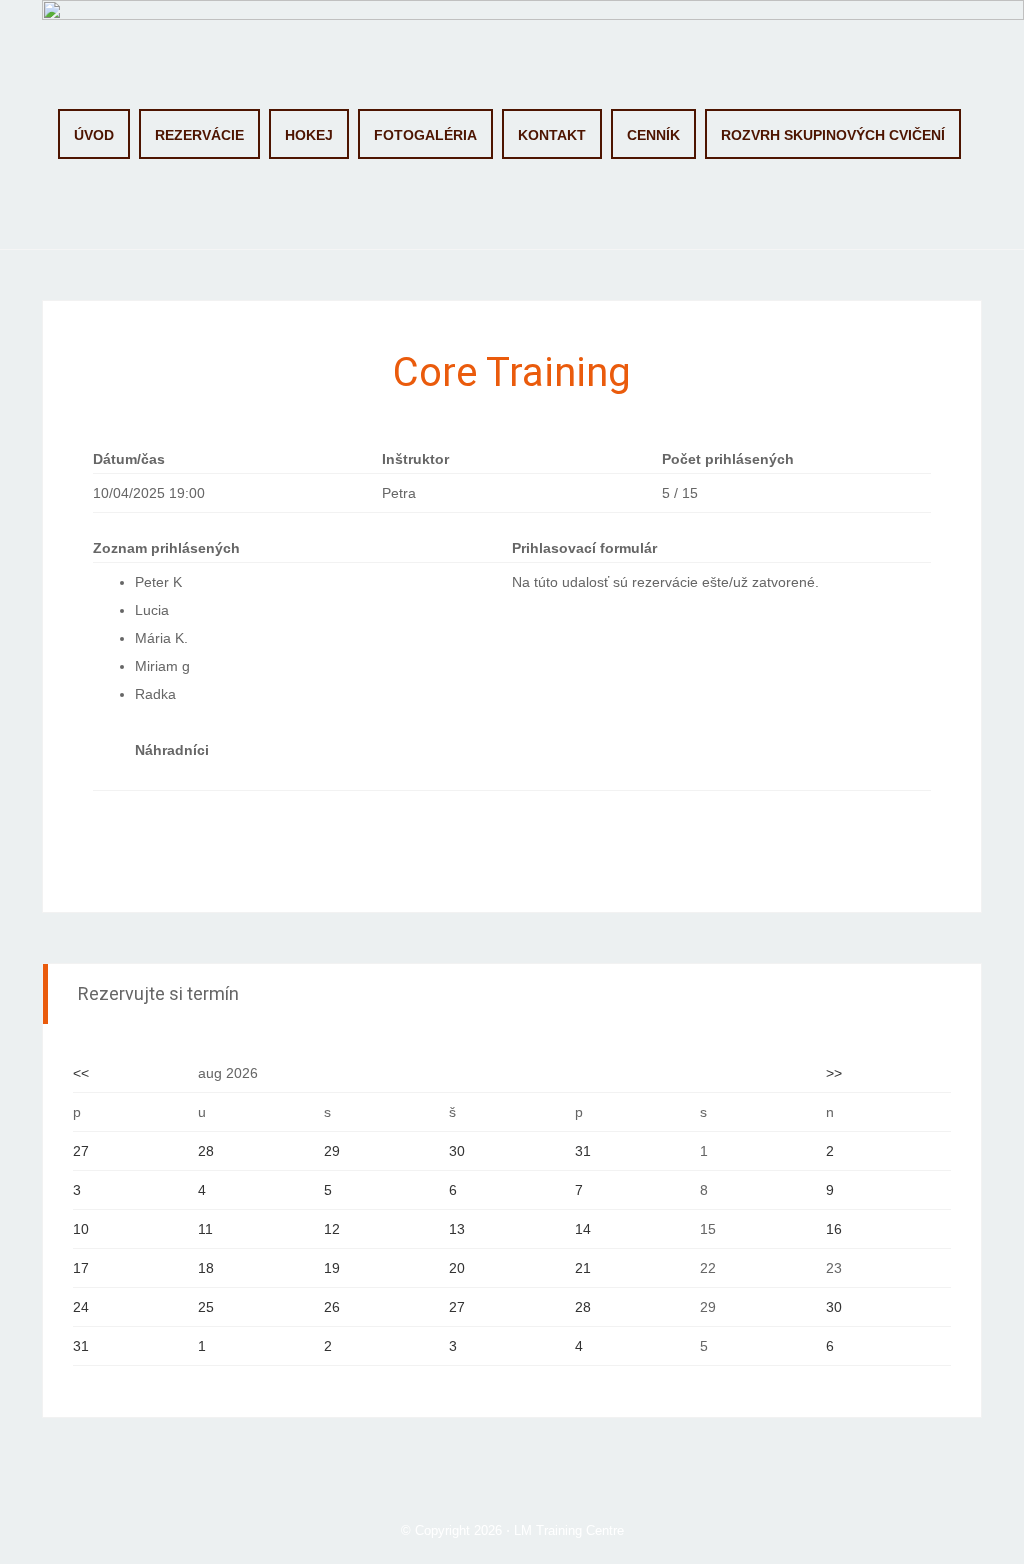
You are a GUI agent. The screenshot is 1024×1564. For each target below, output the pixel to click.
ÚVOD (94, 135)
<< (81, 1073)
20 (457, 1268)
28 (206, 1151)
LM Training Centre (569, 1530)
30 (457, 1151)
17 (81, 1268)
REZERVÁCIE (199, 135)
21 (583, 1268)
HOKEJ (309, 135)
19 (332, 1268)
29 (332, 1151)
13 (457, 1229)
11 (205, 1229)
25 (206, 1307)
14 (583, 1229)
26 (332, 1307)
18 (206, 1268)
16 (834, 1229)
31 (583, 1151)
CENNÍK (653, 135)
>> (834, 1073)
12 (332, 1229)
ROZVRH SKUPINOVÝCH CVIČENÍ (833, 135)
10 (81, 1229)
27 (81, 1151)
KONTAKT (552, 135)
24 (81, 1307)
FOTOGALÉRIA (425, 135)
